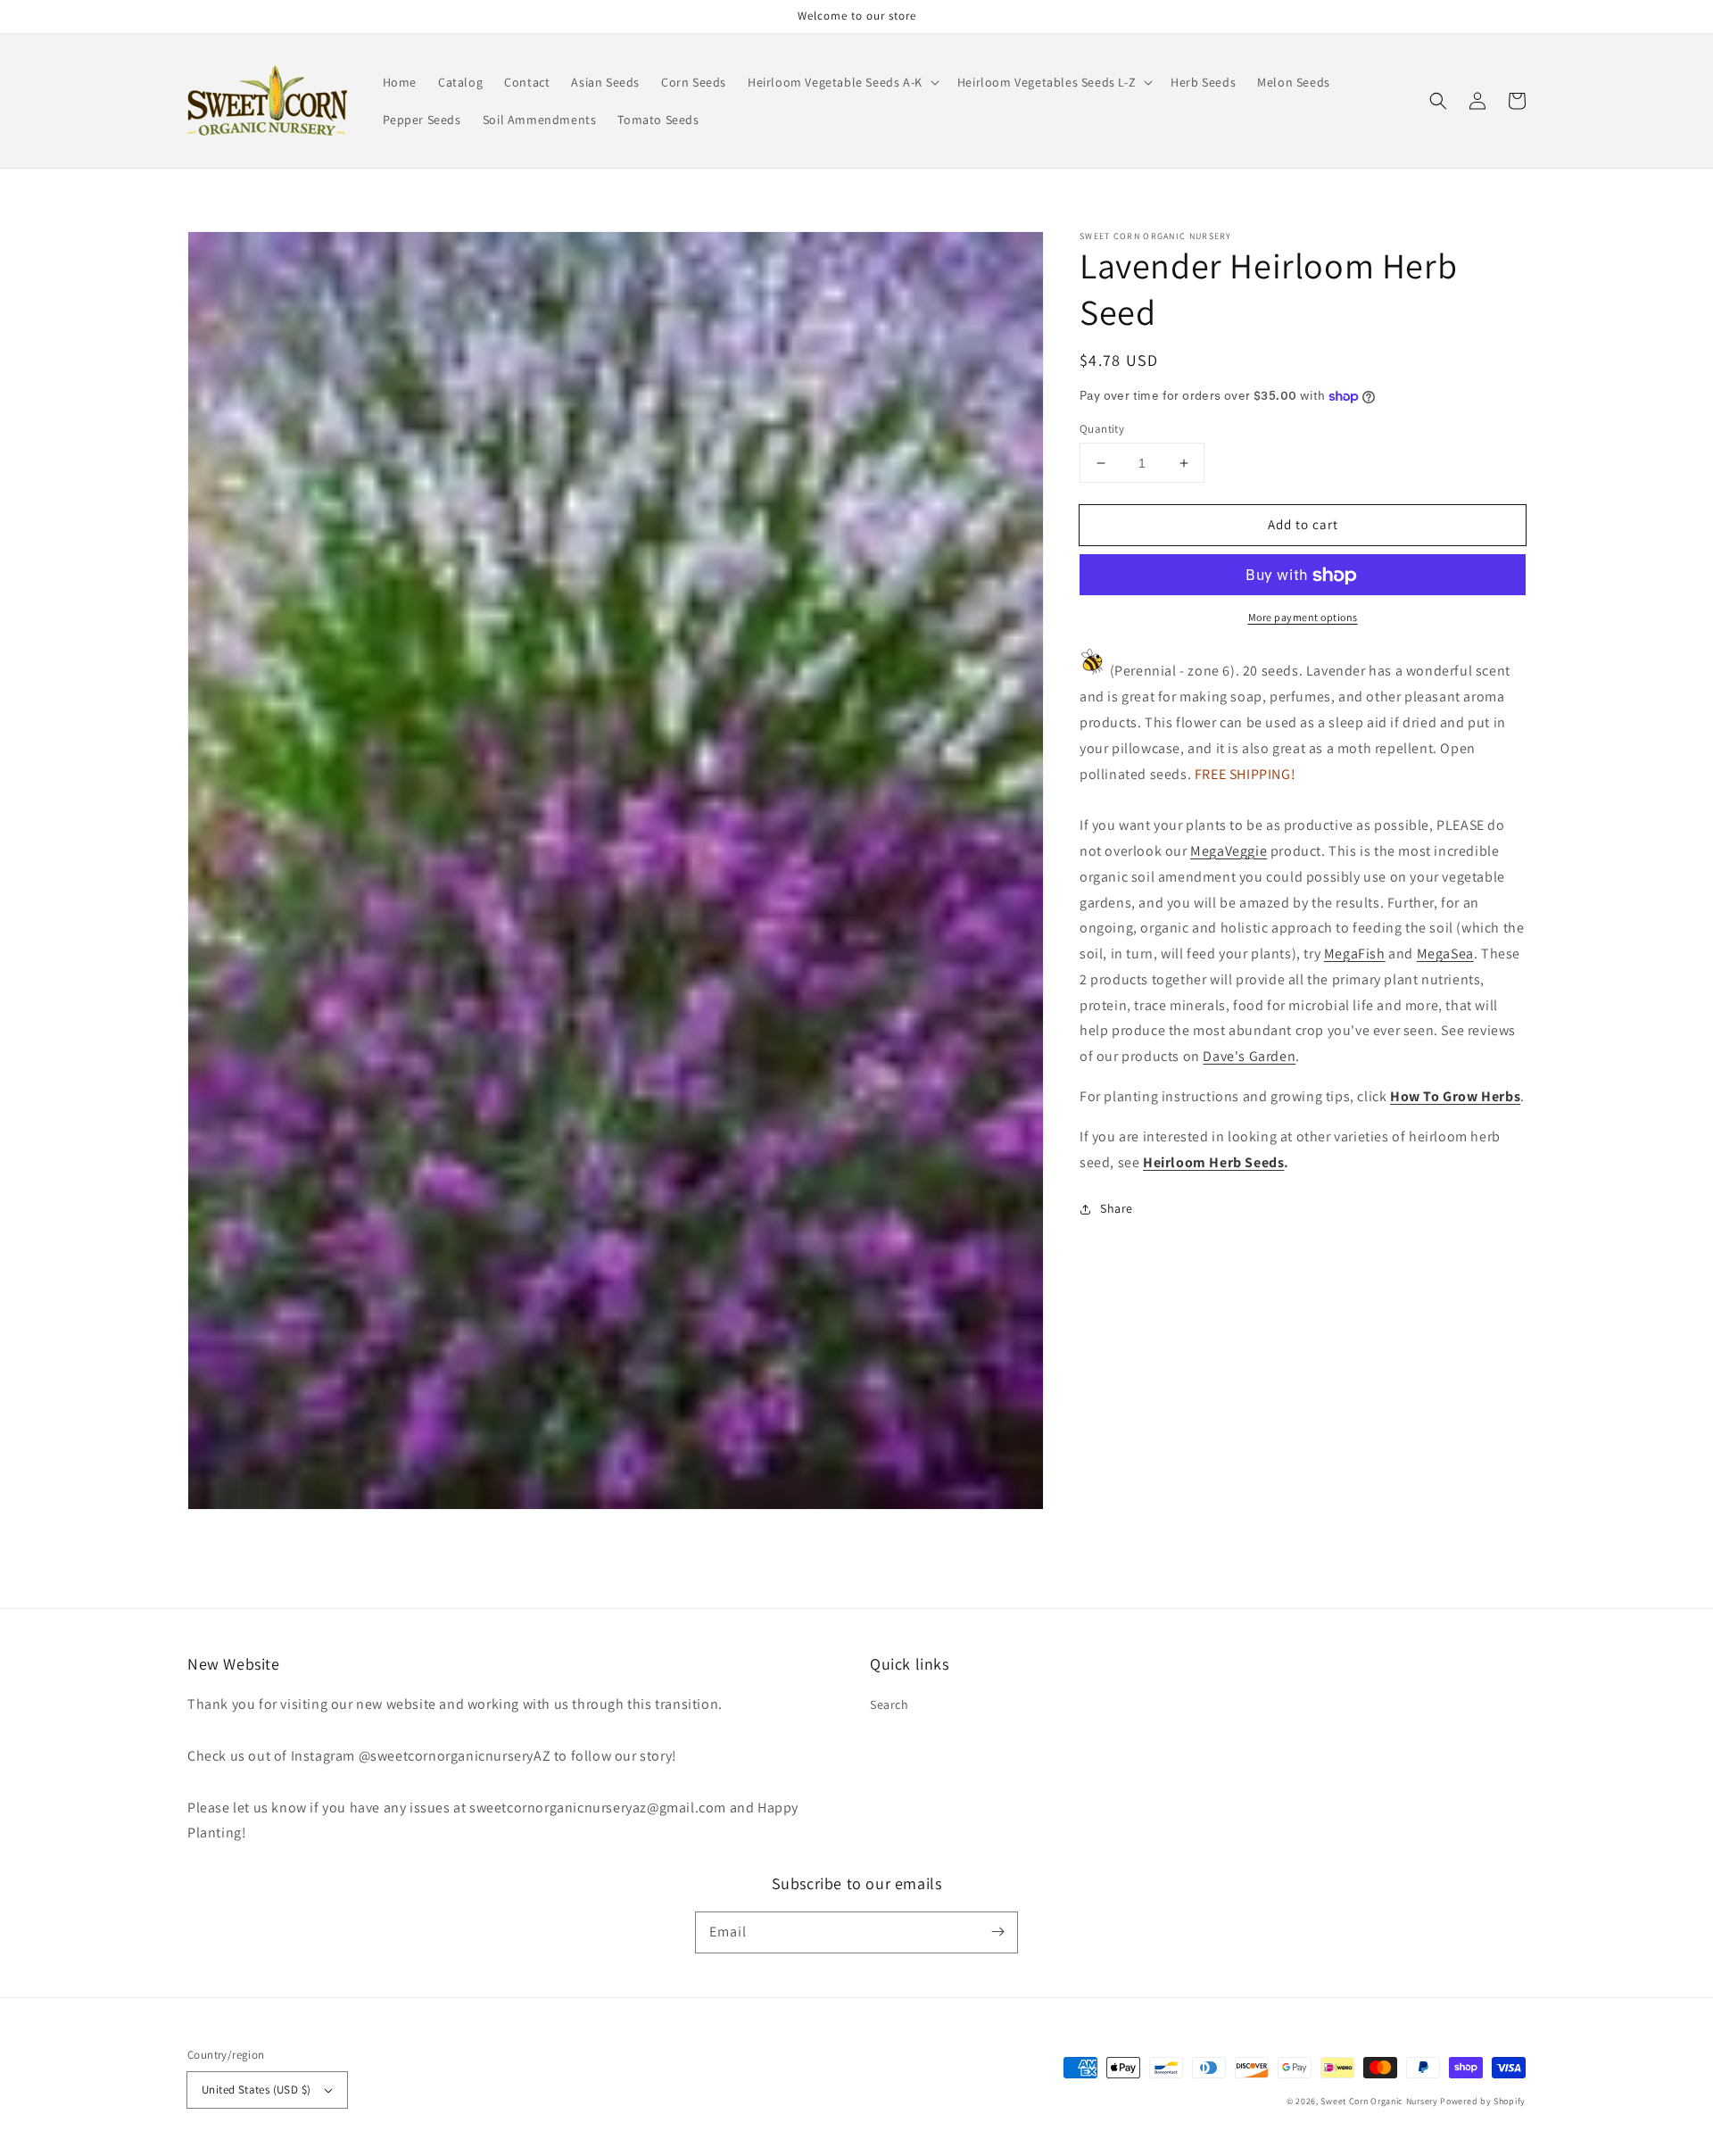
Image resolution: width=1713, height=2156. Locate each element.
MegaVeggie (1229, 851)
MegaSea (1445, 954)
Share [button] (1117, 1209)
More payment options (1303, 618)
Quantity (1102, 429)
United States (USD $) (256, 2090)
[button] (842, 82)
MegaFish (1355, 954)
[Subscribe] (997, 1932)
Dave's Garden (1249, 1057)
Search (890, 1704)
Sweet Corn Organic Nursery (1379, 2101)
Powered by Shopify (1483, 2101)
